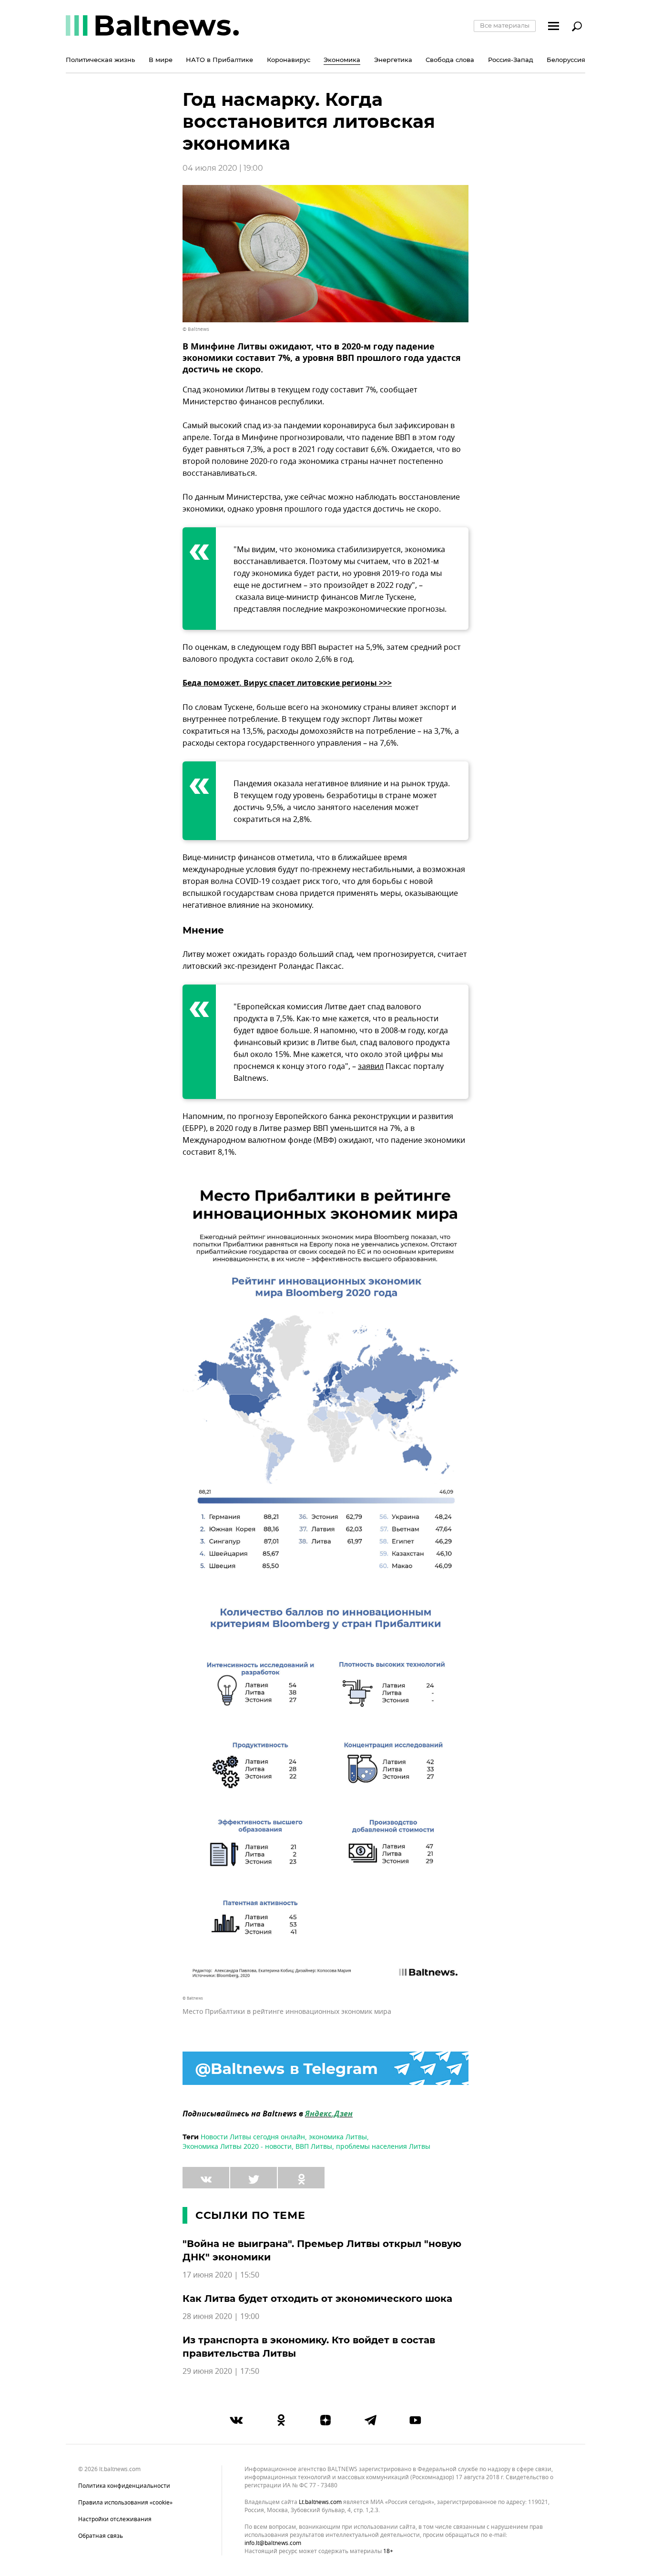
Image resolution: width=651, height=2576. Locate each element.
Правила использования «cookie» (125, 2503)
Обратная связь (101, 2536)
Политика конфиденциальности (124, 2486)
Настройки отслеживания (115, 2519)
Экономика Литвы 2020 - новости (237, 2147)
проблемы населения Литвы (383, 2147)
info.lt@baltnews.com (273, 2543)
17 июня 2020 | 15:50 (221, 2275)
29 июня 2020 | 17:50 (221, 2371)
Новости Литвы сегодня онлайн (253, 2137)
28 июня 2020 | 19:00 (221, 2317)
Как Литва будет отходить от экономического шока (317, 2299)
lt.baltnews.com (320, 2502)
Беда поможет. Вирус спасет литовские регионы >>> (287, 684)
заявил (371, 1067)
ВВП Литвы (314, 2147)
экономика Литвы (338, 2137)
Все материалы (505, 25)
